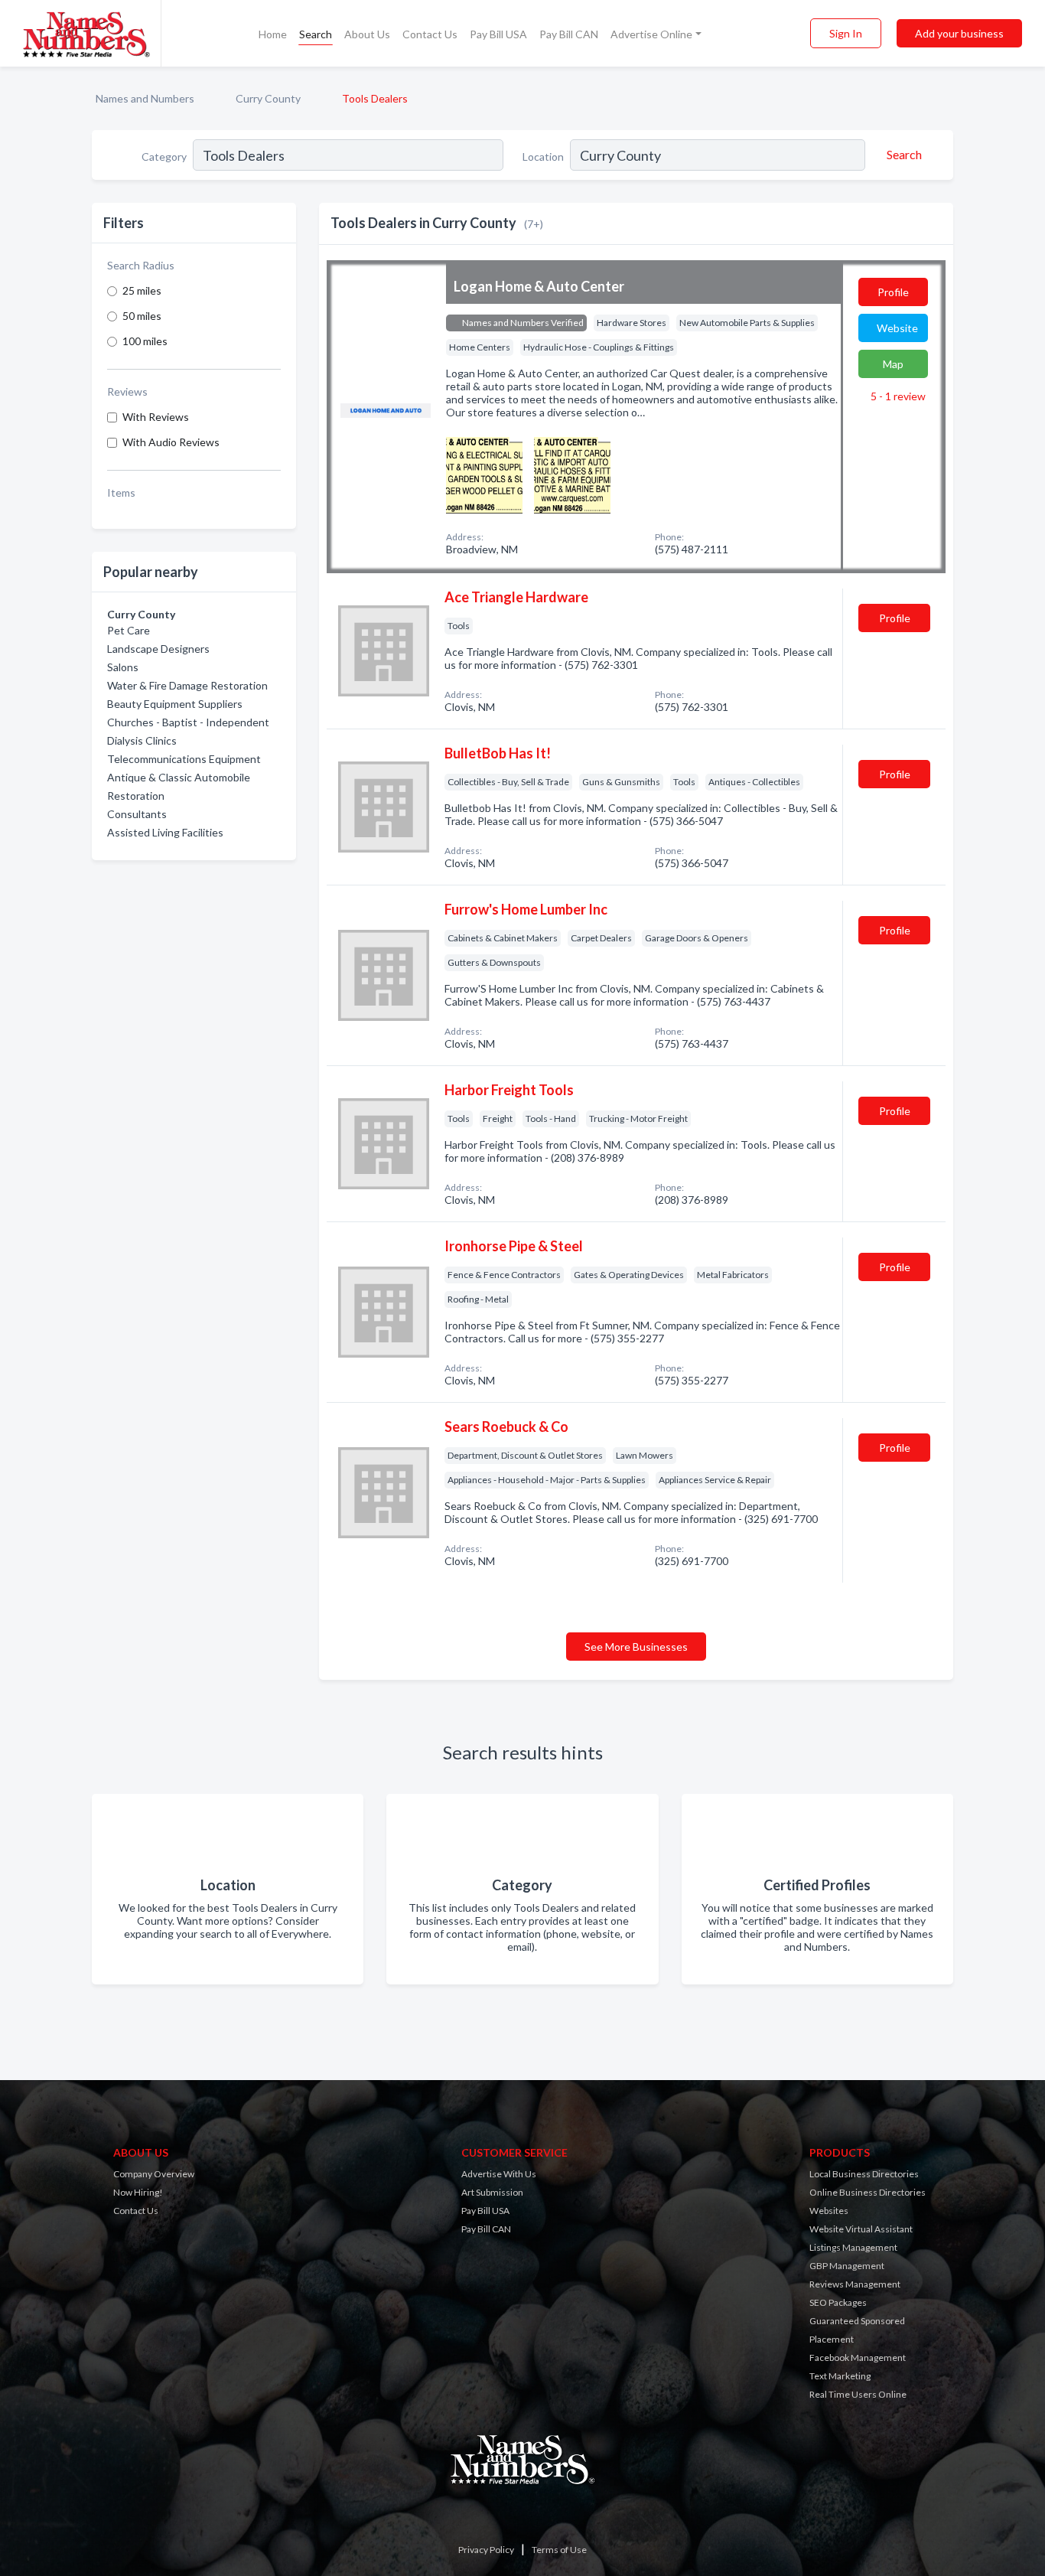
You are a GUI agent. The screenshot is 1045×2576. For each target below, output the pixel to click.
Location (543, 157)
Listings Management (853, 2247)
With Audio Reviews (171, 442)
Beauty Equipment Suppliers (175, 704)
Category (164, 157)
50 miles (142, 316)
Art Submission (492, 2192)
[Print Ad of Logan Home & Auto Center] (484, 473)
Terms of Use (559, 2550)
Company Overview (154, 2174)
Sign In (846, 33)
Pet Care (129, 630)
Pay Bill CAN (569, 34)
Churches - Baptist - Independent (188, 722)
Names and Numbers (145, 98)
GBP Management (847, 2266)
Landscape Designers (158, 649)
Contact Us (430, 34)
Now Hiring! (138, 2192)
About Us (367, 34)
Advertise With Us (499, 2174)
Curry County (268, 98)
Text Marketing (840, 2376)
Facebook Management (858, 2358)
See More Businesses (636, 1647)
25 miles (142, 290)
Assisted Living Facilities (165, 832)
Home (273, 34)
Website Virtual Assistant (861, 2229)
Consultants (137, 814)
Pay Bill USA (498, 34)
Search (316, 34)
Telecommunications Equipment (184, 759)
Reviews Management (855, 2284)
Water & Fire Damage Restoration (187, 685)
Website (897, 328)
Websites (829, 2211)
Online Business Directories (868, 2192)
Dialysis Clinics (142, 740)
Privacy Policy (486, 2550)
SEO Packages (838, 2302)
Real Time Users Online (858, 2394)
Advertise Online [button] (651, 34)
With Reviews (156, 417)
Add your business (959, 33)
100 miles (145, 341)
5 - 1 (897, 396)
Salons (123, 667)
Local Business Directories (864, 2174)
